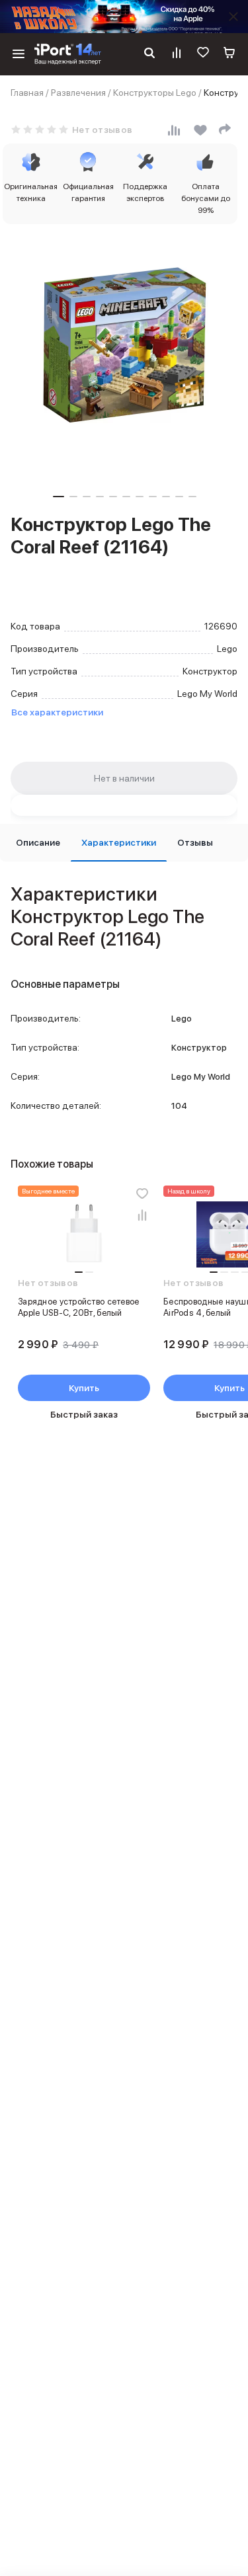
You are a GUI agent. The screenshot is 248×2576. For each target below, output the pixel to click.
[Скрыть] (233, 17)
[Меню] (19, 54)
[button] (59, 497)
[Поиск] (149, 54)
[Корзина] (229, 54)
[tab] (38, 843)
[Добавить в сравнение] (142, 1215)
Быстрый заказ (84, 1414)
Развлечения (78, 93)
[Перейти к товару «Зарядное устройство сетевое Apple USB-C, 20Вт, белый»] (84, 1234)
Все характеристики (57, 712)
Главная (27, 93)
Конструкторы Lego (155, 93)
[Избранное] (203, 54)
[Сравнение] (177, 54)
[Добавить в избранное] (142, 1193)
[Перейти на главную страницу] (68, 54)
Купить (84, 1388)
